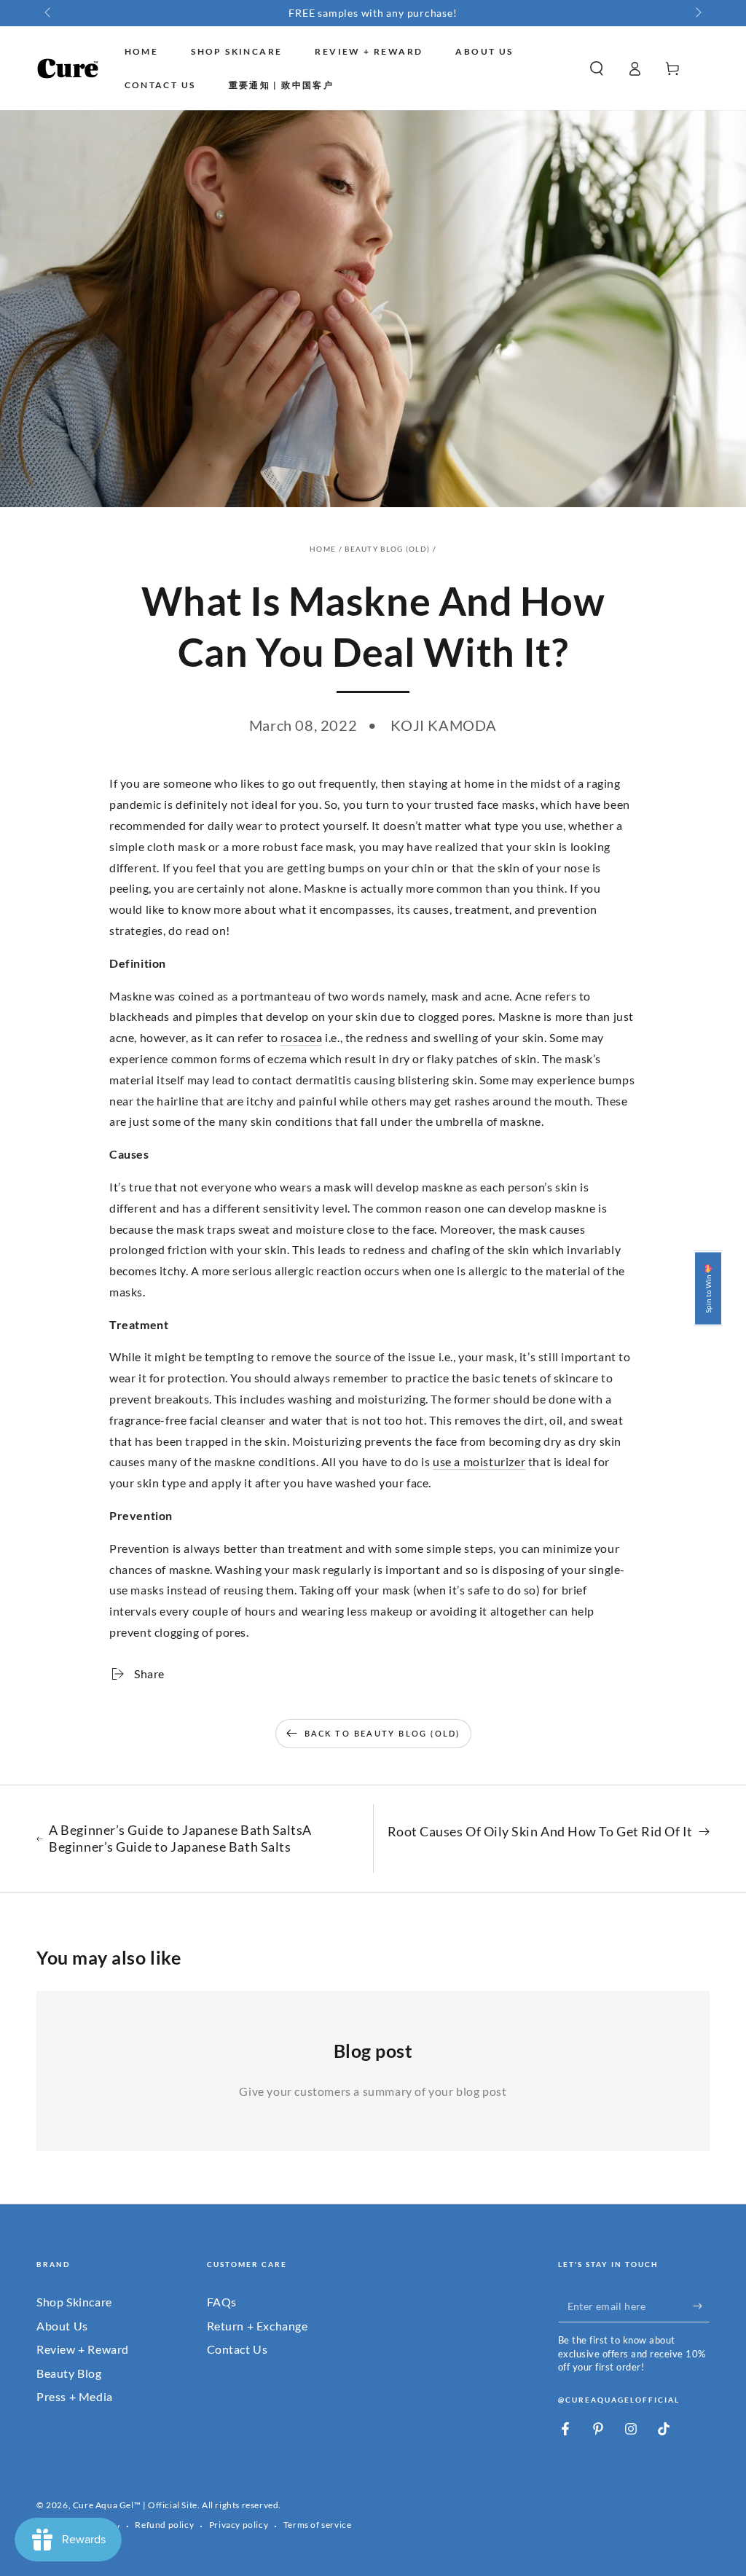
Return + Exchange (258, 2326)
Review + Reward (83, 2349)
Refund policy (164, 2525)
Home (323, 549)
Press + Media (75, 2396)
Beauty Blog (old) (387, 549)
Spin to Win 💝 (708, 1288)
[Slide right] (697, 13)
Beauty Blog (69, 2373)
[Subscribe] (701, 2306)
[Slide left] (49, 13)
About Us (62, 2326)
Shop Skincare (74, 2302)
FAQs (222, 2302)
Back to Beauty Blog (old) (382, 1733)
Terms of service (318, 2525)
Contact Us (237, 2349)
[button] (597, 68)
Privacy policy (239, 2525)
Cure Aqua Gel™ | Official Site (135, 2505)
